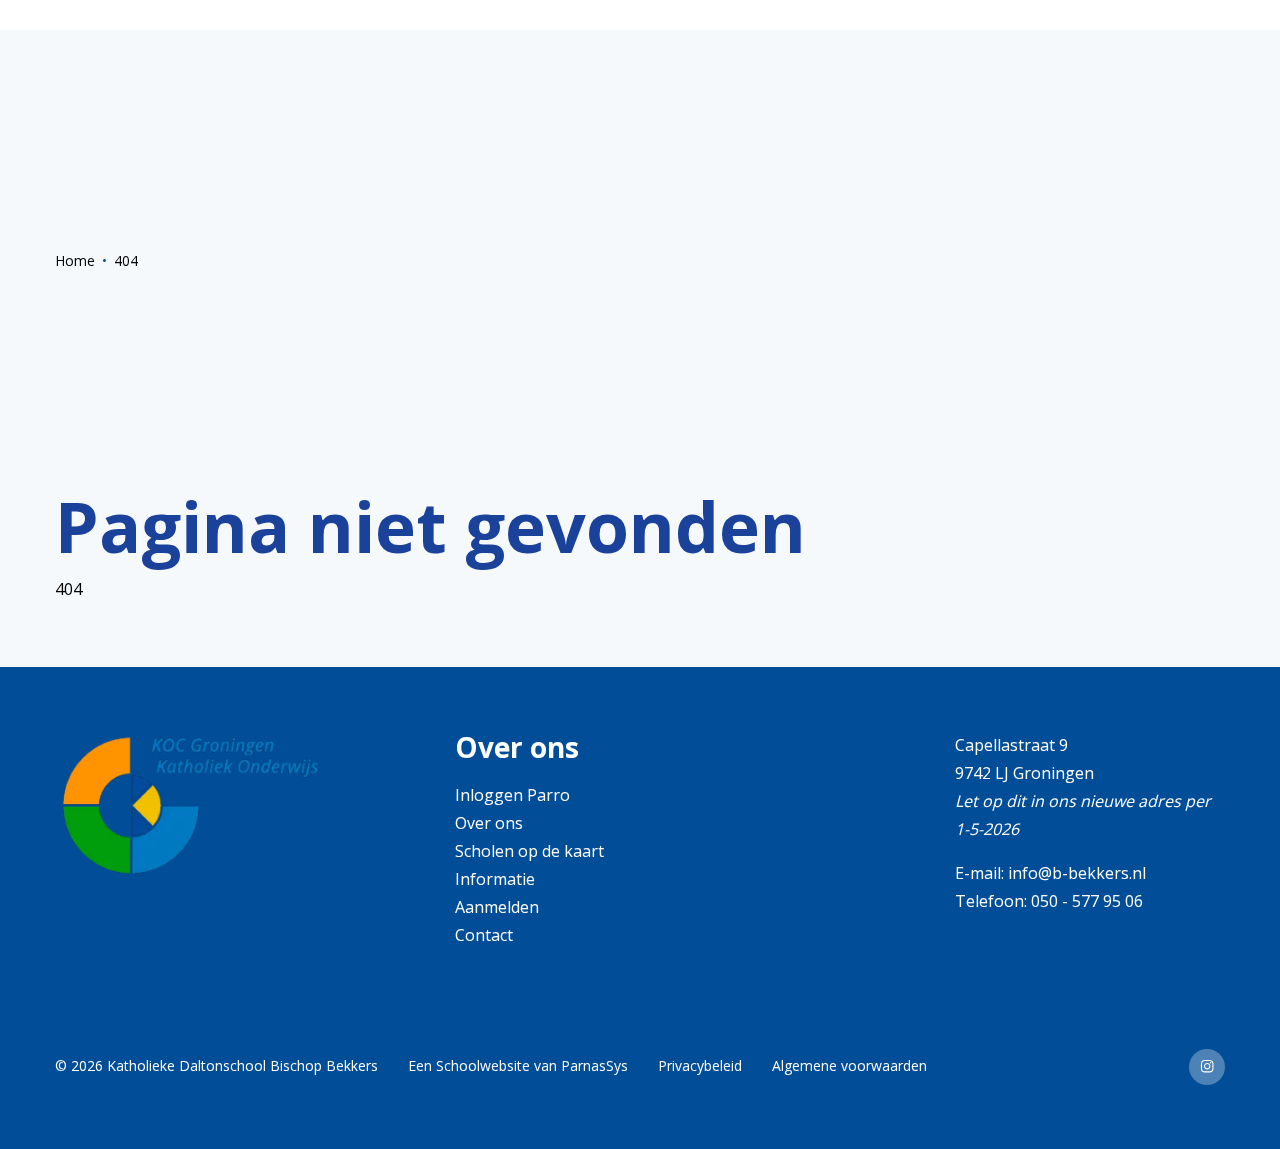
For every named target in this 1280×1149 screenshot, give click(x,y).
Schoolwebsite (483, 1065)
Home (75, 260)
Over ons (489, 823)
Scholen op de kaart (529, 851)
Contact (484, 935)
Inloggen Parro (512, 795)
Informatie (495, 879)
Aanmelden (497, 907)
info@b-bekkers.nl (1077, 873)
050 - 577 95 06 (1087, 901)
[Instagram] (1207, 1067)
